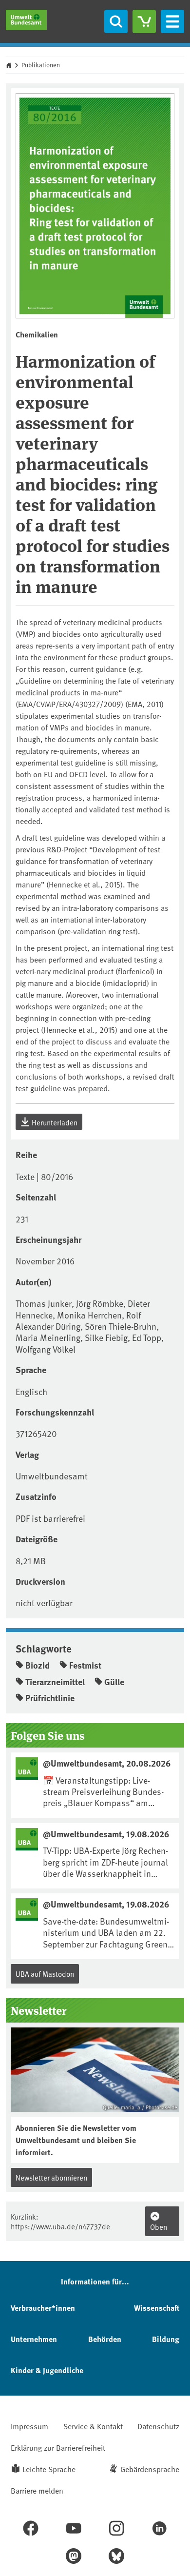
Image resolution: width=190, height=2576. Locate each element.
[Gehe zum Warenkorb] (144, 21)
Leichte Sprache (49, 2469)
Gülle (114, 1682)
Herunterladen (54, 1122)
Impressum (29, 2426)
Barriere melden (37, 2490)
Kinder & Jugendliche (47, 2370)
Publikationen (41, 65)
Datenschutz (158, 2426)
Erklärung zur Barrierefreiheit (58, 2447)
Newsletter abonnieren (51, 2177)
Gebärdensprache (150, 2469)
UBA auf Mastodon (45, 1974)
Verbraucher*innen (43, 2308)
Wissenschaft (157, 2308)
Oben (159, 2227)
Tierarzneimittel (55, 1682)
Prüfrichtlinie (50, 1698)
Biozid (38, 1665)
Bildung (166, 2339)
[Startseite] (26, 20)
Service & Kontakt (93, 2426)
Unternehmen (34, 2339)
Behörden (105, 2339)
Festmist (85, 1665)
